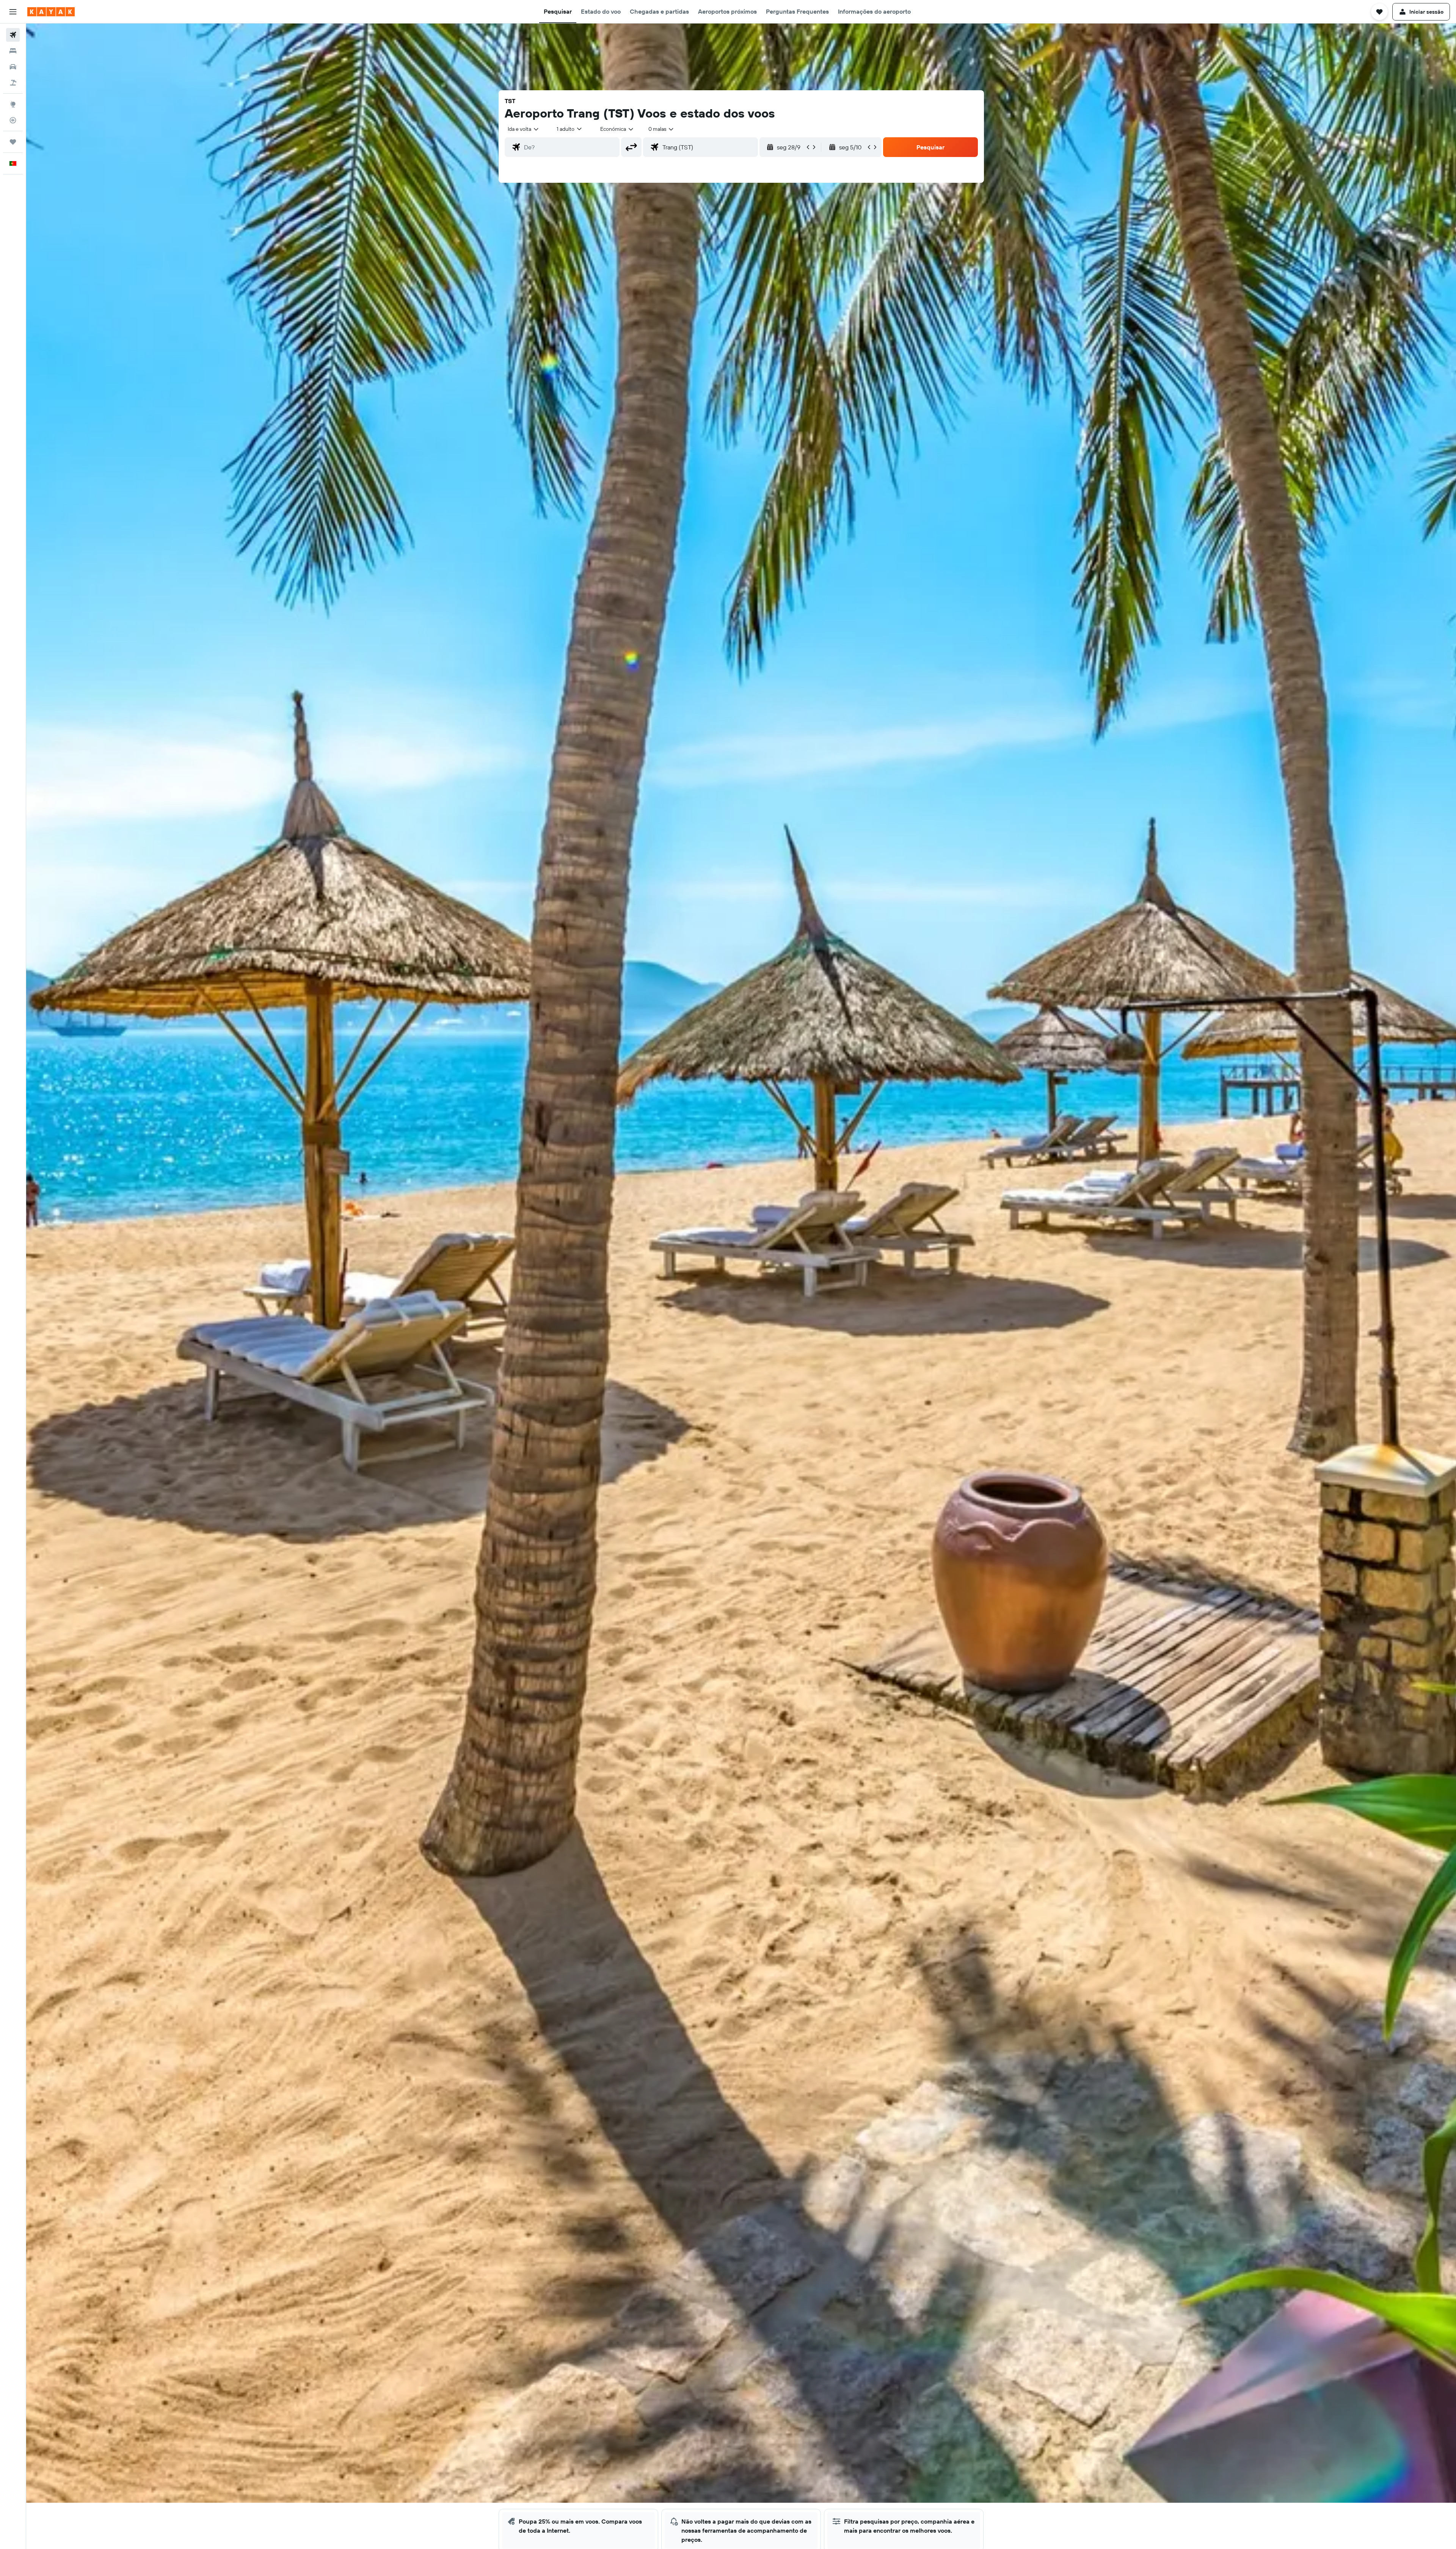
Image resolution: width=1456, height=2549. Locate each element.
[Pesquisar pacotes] (13, 83)
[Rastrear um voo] (13, 120)
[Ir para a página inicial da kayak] (51, 12)
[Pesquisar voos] (13, 35)
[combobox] (524, 129)
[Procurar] (13, 51)
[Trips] (13, 142)
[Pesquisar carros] (13, 67)
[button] (13, 12)
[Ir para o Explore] (13, 104)
